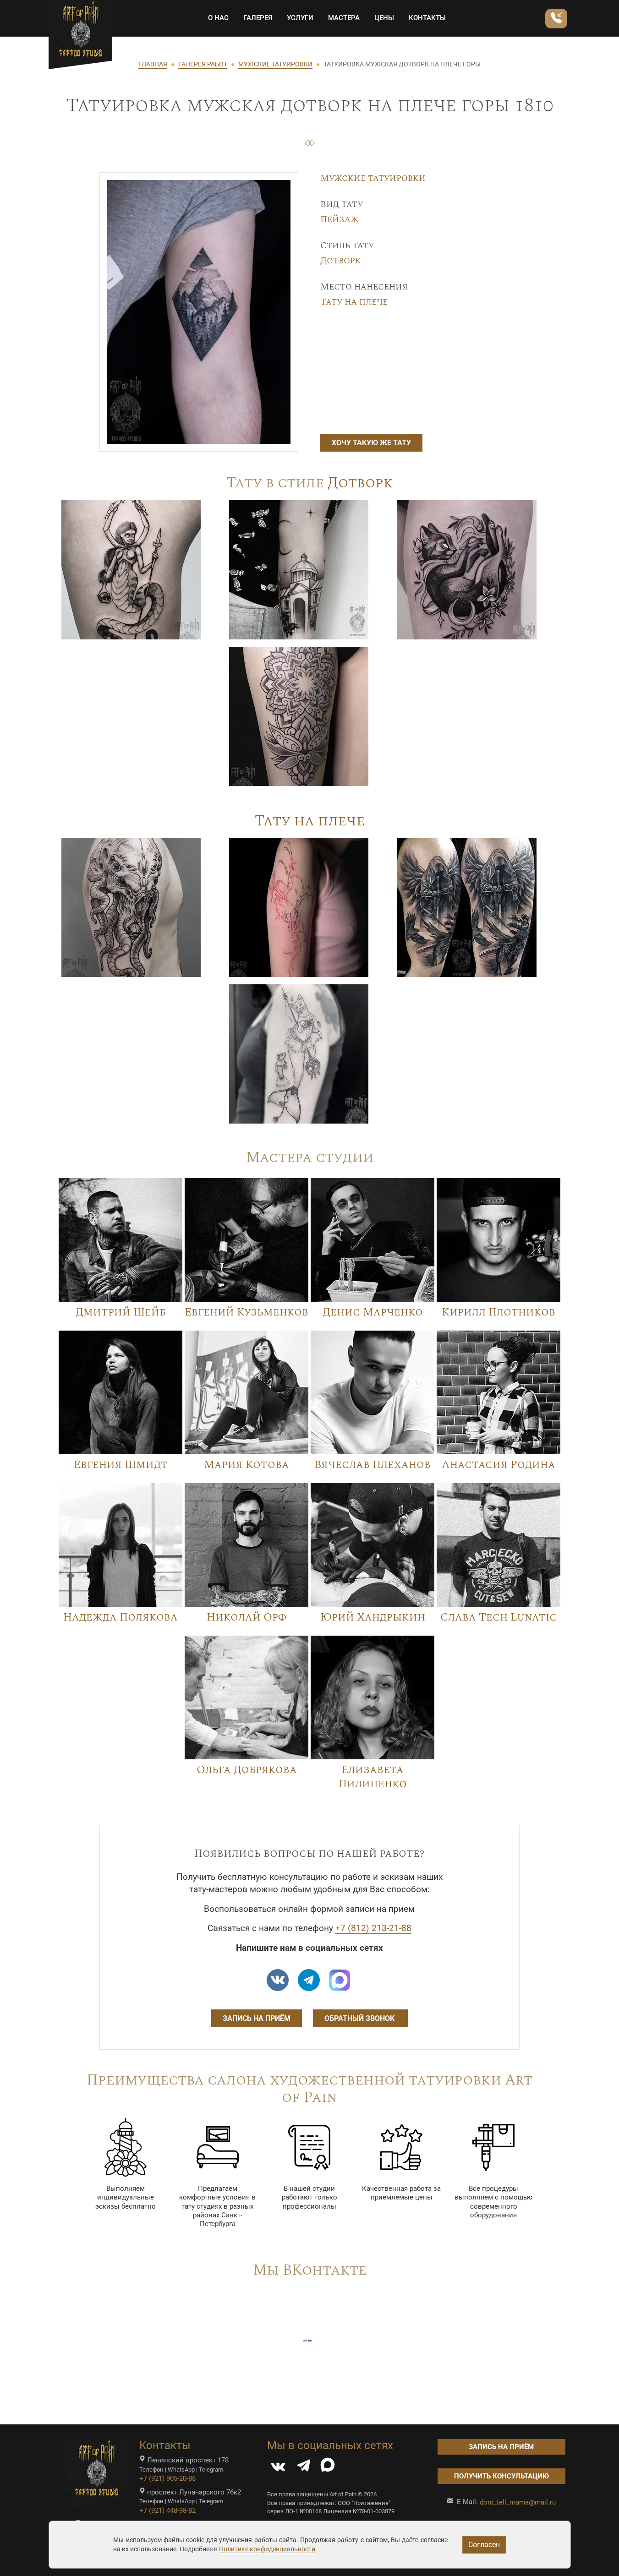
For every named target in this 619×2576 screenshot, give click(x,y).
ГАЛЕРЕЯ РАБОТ (203, 64)
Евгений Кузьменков (247, 1312)
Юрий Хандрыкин (373, 1617)
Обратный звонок (360, 2018)
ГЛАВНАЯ (153, 64)
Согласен (484, 2545)
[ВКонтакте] (278, 2468)
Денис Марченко (373, 1312)
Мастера (344, 18)
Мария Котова (247, 1465)
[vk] (278, 1980)
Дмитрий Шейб (121, 1312)
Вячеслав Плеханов (372, 1465)
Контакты (427, 18)
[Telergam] (309, 1980)
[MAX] (328, 2468)
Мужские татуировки (373, 178)
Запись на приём (257, 2018)
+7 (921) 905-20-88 (167, 2478)
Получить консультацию (501, 2476)
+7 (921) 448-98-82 (167, 2511)
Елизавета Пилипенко (373, 1777)
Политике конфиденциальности (267, 2549)
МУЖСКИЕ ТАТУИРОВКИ (275, 64)
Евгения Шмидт (121, 1465)
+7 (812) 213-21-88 (373, 1928)
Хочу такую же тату (371, 443)
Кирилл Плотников (498, 1312)
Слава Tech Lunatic (498, 1617)
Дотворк (341, 261)
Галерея (258, 18)
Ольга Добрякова (247, 1770)
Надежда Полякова (121, 1617)
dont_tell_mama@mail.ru (518, 2502)
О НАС (218, 18)
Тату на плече (354, 302)
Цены (384, 18)
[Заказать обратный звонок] (556, 19)
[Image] (131, 569)
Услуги (300, 18)
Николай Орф (247, 1617)
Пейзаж (340, 219)
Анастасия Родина (498, 1465)
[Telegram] (304, 2468)
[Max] (340, 1980)
